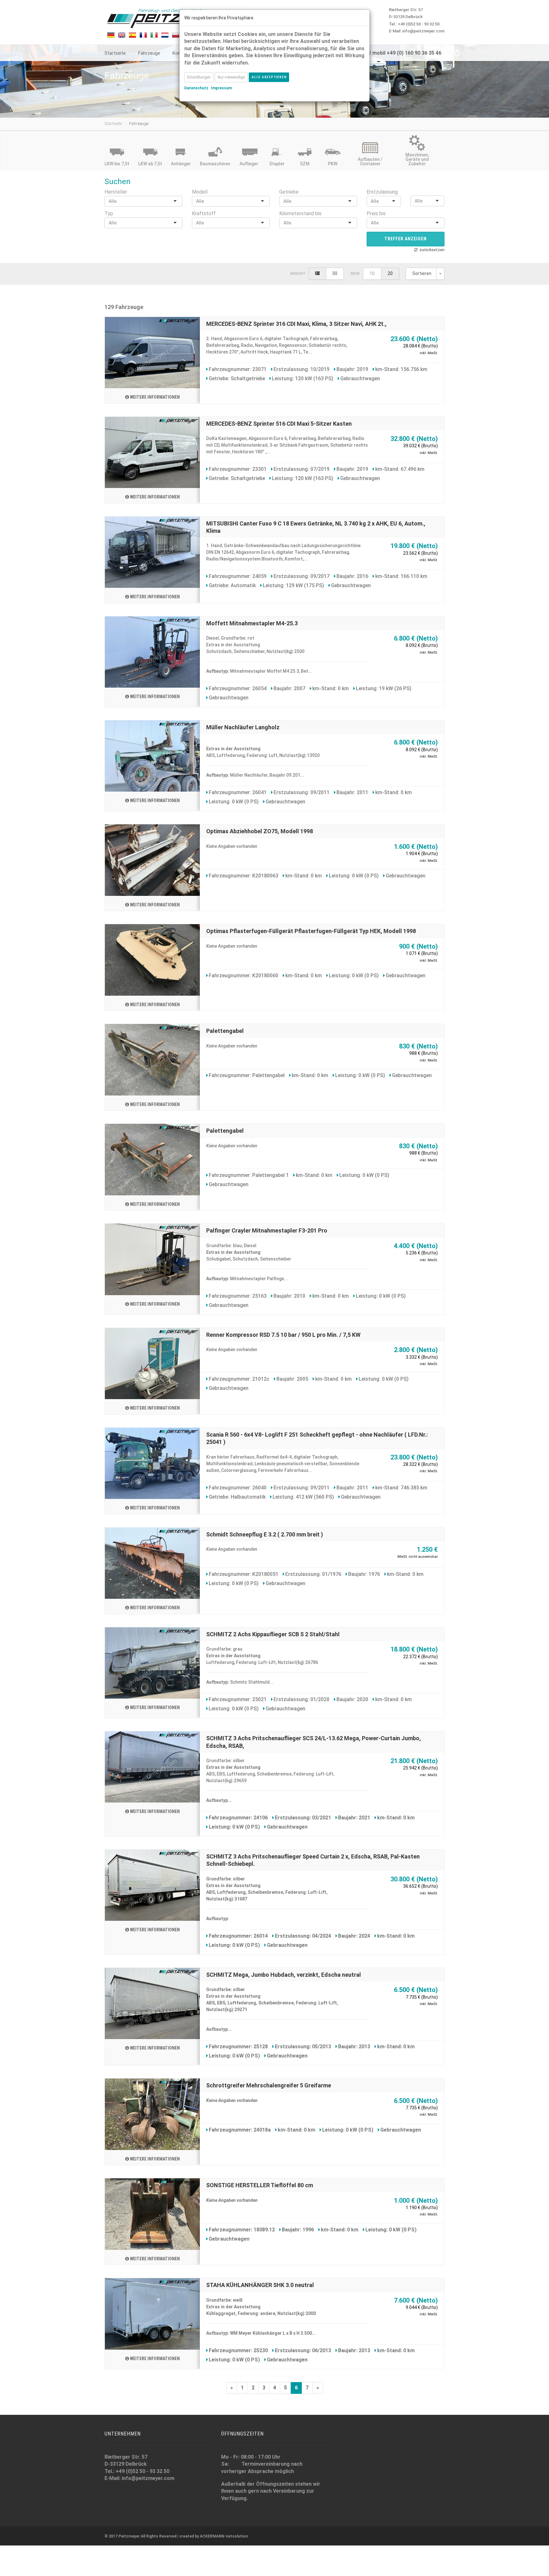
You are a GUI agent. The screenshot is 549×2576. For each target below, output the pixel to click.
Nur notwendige (231, 77)
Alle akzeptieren (269, 77)
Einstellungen (199, 77)
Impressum (221, 88)
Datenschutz (196, 88)
